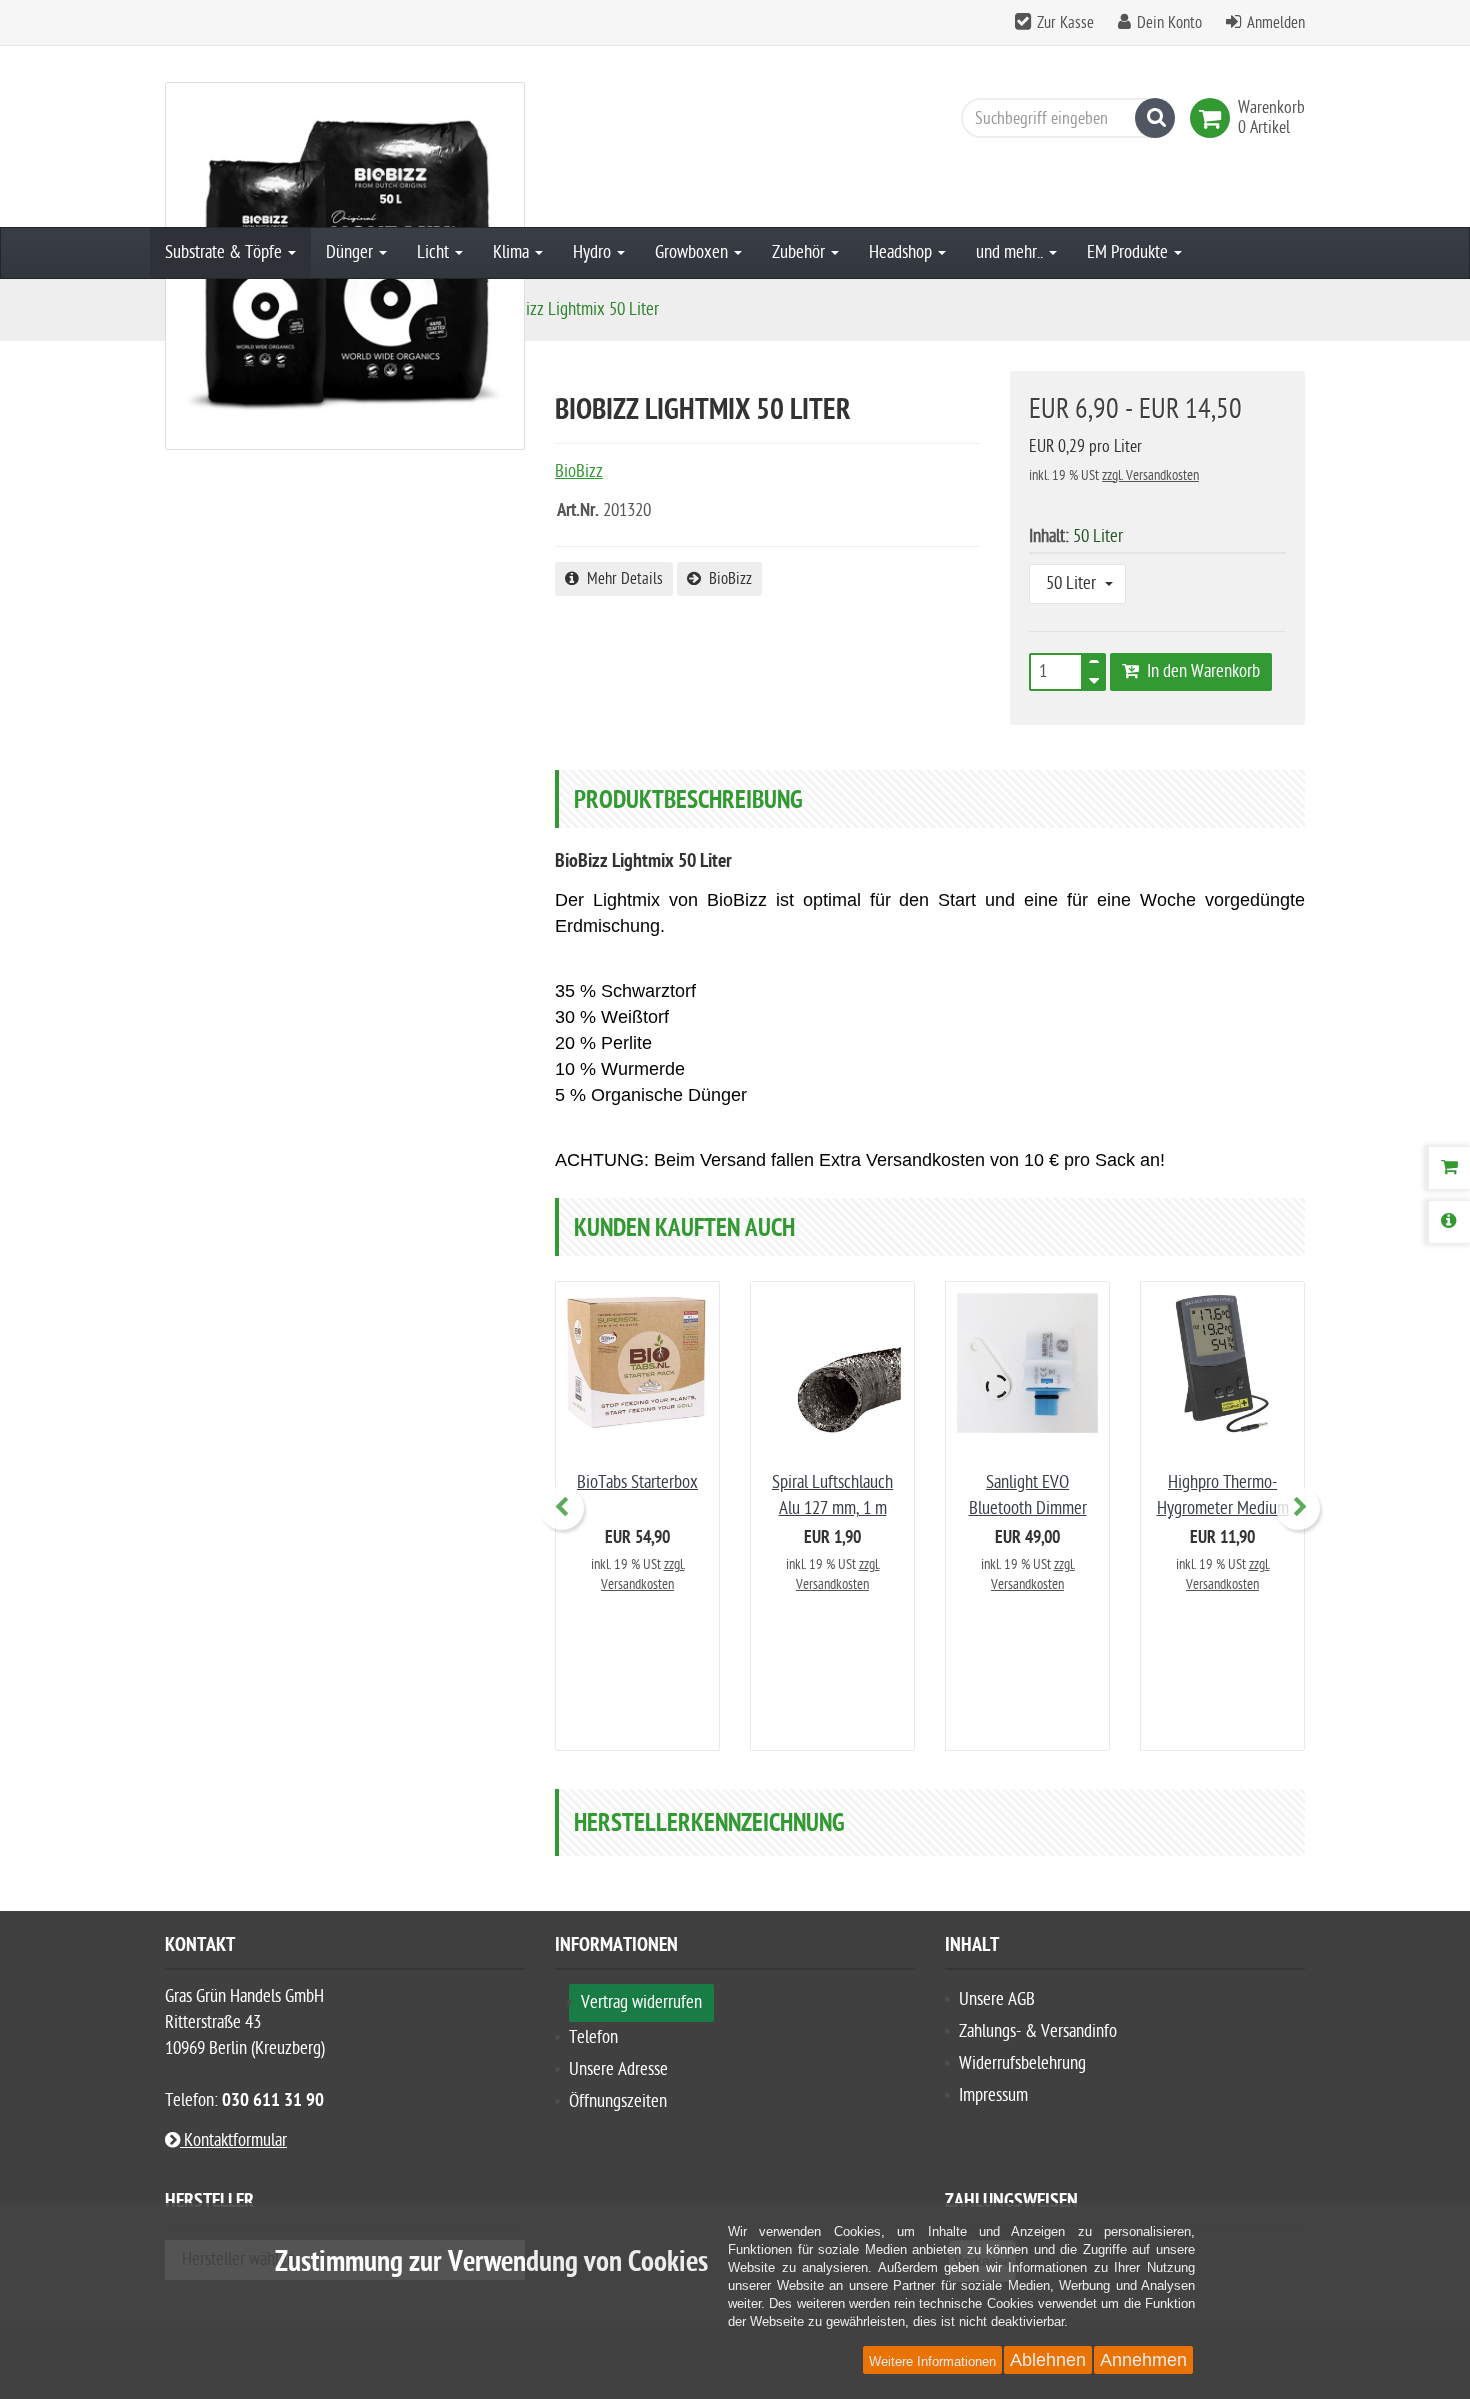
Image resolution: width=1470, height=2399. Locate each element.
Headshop (902, 252)
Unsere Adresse (618, 2069)
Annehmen (1143, 2360)
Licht (435, 252)
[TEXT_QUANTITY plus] (1094, 666)
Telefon (593, 2037)
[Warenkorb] (1449, 1168)
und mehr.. (1011, 252)
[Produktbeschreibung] (1449, 1222)
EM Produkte (1129, 252)
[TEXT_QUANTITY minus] (1094, 678)
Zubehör (800, 252)
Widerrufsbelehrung (1022, 2063)
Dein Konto (1169, 23)
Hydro (594, 252)
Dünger (351, 252)
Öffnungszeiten (618, 2101)
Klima (513, 252)
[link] (1214, 118)
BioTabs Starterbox (637, 1482)
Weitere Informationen (932, 2361)
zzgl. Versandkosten (1150, 475)
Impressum (993, 2095)
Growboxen (693, 252)
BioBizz (726, 579)
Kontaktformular (233, 2140)
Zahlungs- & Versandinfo (1038, 2031)
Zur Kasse (1065, 23)
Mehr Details (621, 579)
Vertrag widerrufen (641, 2002)
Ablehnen (1048, 2360)
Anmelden (1276, 23)
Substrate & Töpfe (225, 252)
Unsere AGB (997, 1999)
